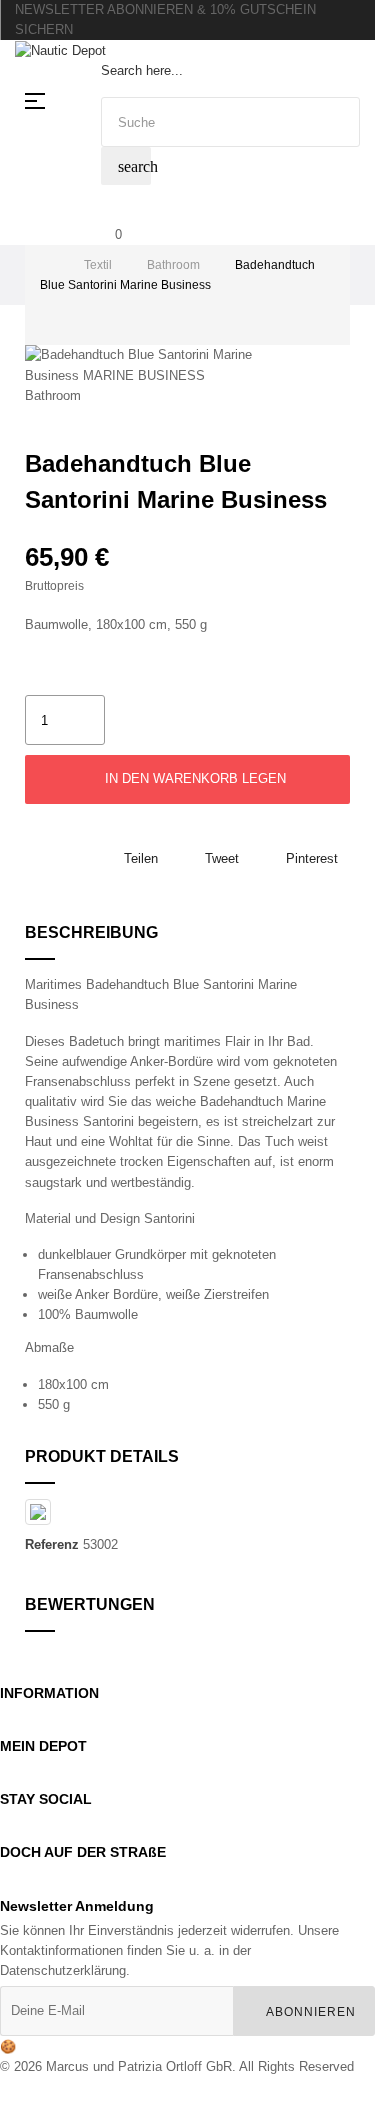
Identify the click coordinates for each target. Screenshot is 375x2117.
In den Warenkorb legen (193, 778)
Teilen (141, 858)
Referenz (52, 1544)
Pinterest (312, 858)
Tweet (222, 858)
